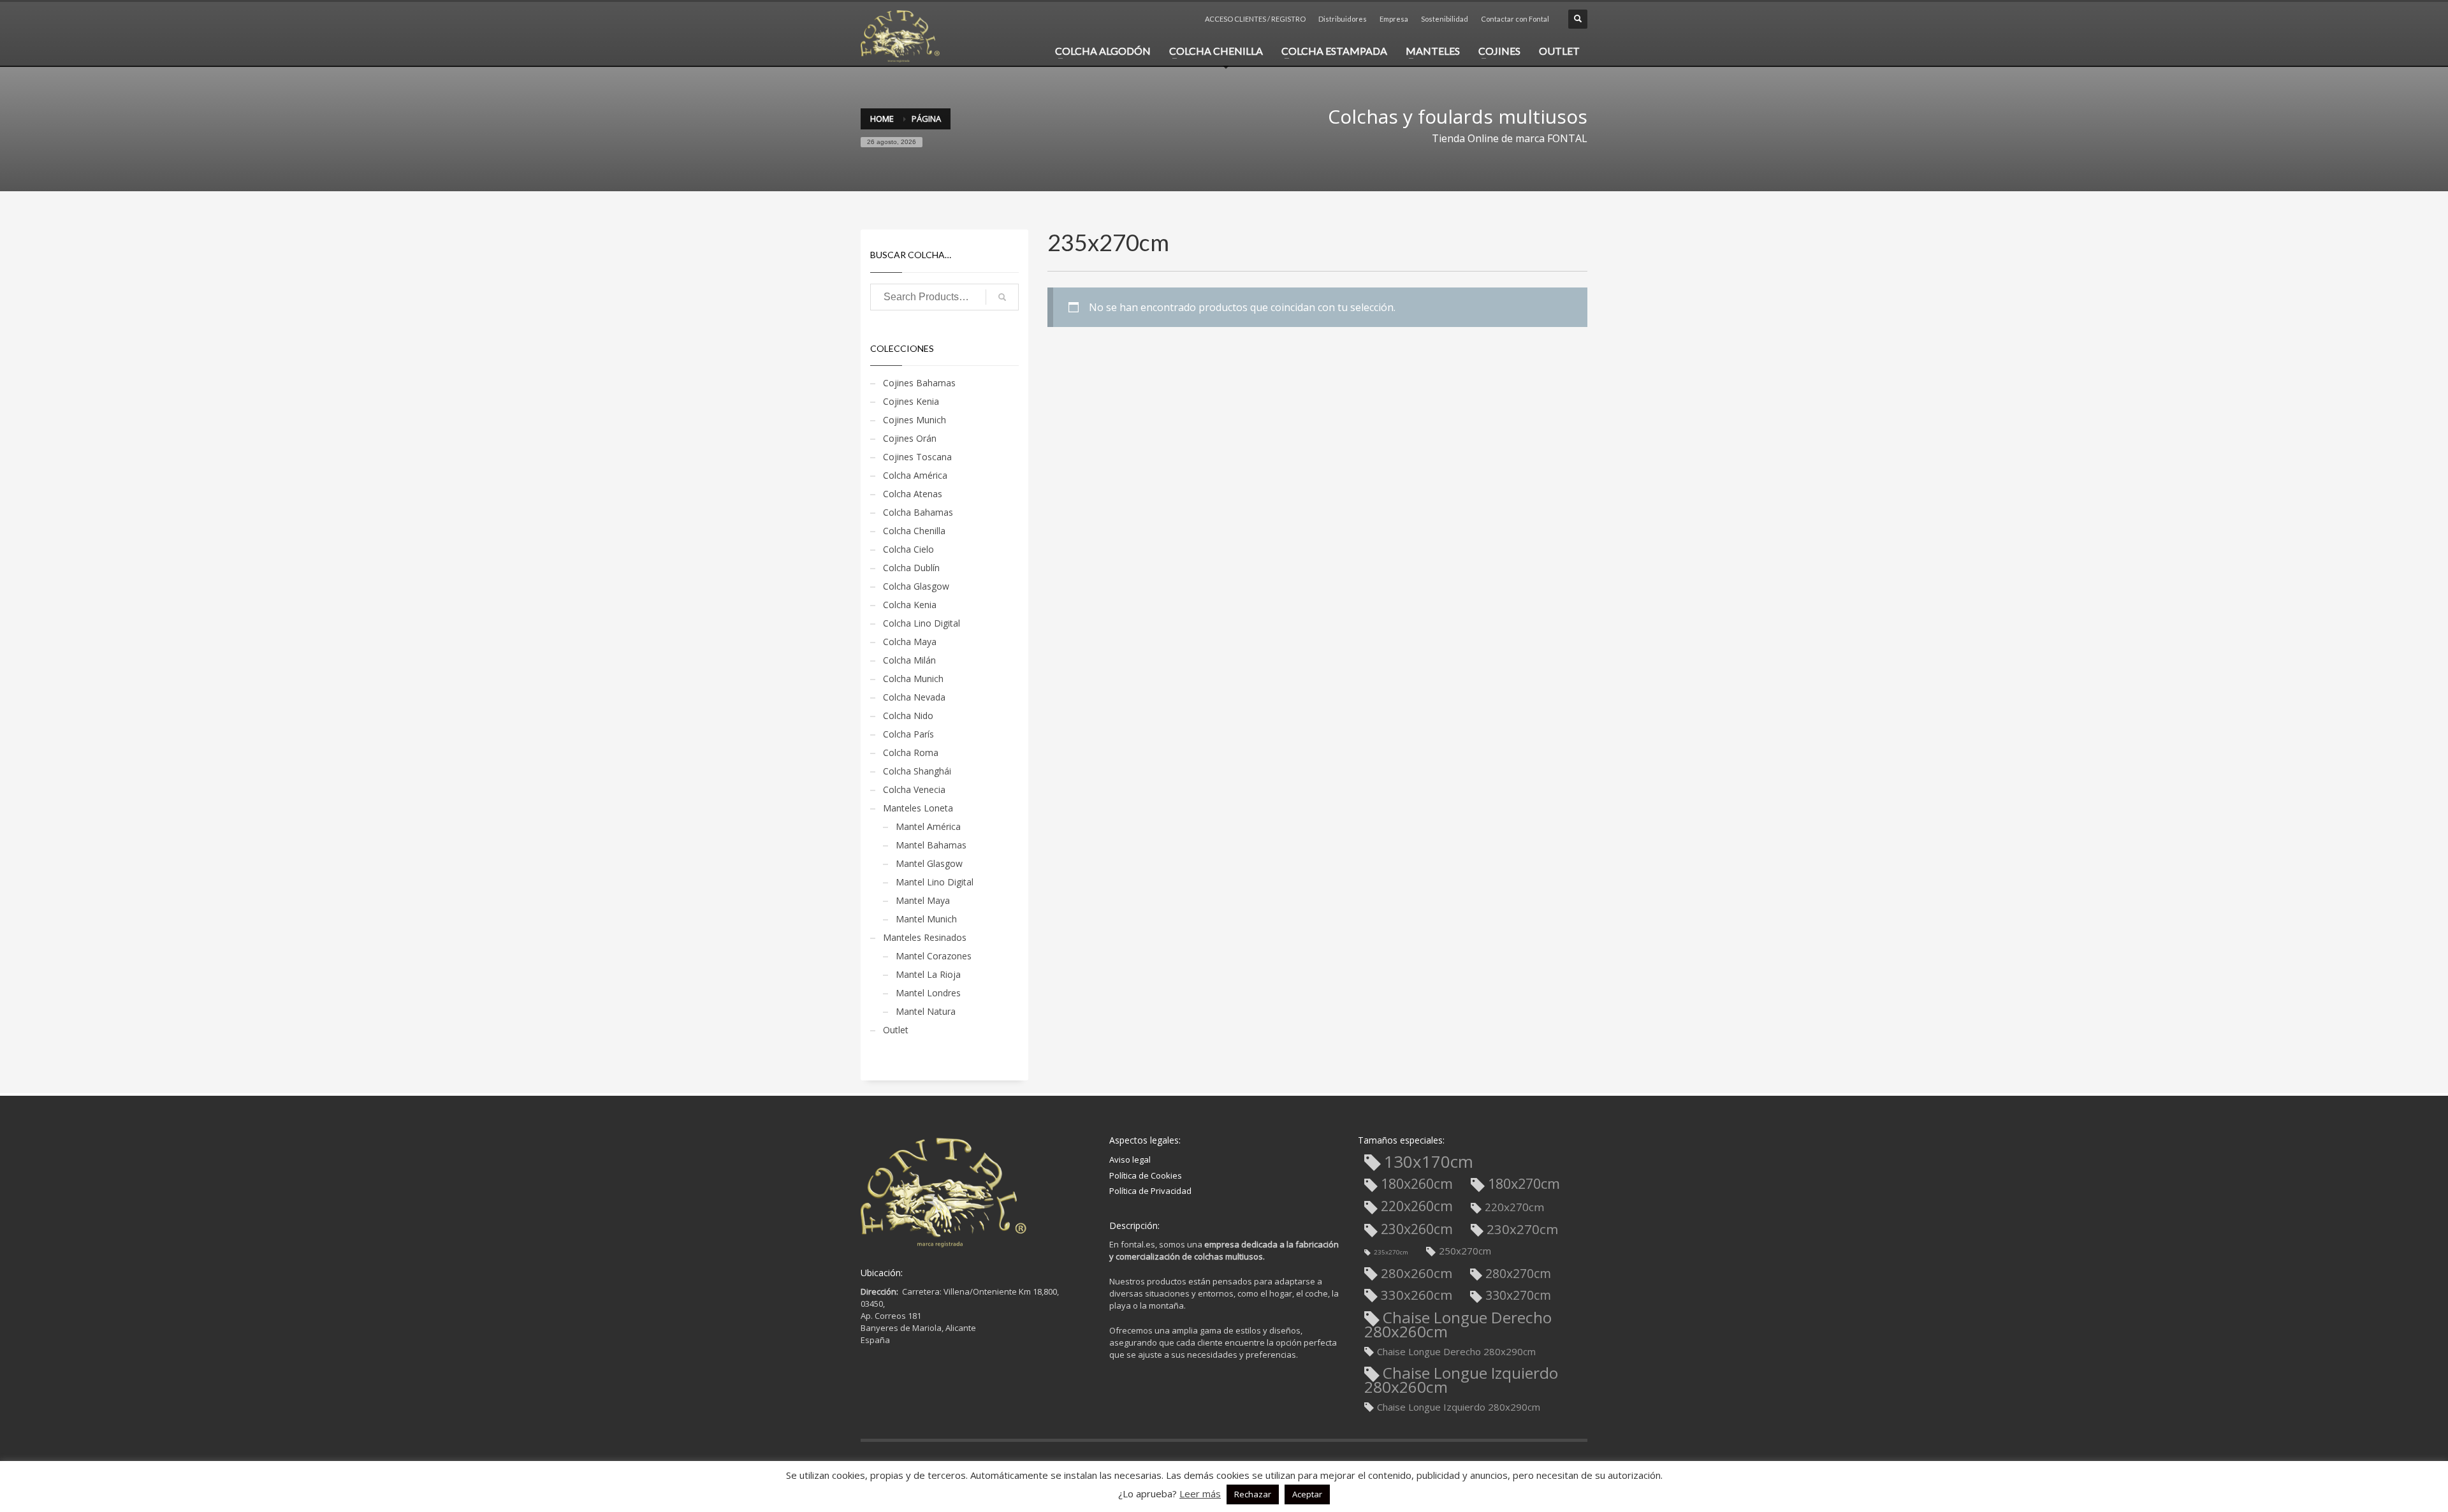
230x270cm (1522, 1229)
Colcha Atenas (913, 494)
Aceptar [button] (1307, 1494)
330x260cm (1417, 1295)
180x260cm (1417, 1184)
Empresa (1394, 19)
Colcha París (908, 734)
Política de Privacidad (1150, 1191)
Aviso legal (1130, 1159)
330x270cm (1518, 1295)
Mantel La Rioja (928, 974)
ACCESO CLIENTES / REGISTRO (1255, 19)
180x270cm (1524, 1184)
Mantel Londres (928, 993)
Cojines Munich (914, 420)
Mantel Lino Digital (935, 882)
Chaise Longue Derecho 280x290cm (1456, 1351)
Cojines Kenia (911, 401)
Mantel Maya (923, 900)
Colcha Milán (909, 660)
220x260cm (1417, 1206)
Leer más (1200, 1494)
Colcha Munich (913, 679)
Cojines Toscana (917, 457)
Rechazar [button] (1253, 1494)
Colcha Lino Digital (922, 623)
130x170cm (1429, 1163)
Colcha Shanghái (917, 771)
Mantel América (928, 826)
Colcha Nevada (914, 697)
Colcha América (915, 475)
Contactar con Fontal (1515, 19)
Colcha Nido (908, 716)
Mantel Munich (926, 919)
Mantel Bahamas (931, 845)
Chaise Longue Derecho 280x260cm (1458, 1324)
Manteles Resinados (925, 937)
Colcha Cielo (908, 549)
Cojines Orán (910, 438)
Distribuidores (1343, 19)
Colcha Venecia (914, 789)
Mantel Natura (926, 1011)
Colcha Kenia (910, 605)
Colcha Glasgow (916, 586)
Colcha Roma (911, 752)
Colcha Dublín (911, 568)
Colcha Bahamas (918, 512)
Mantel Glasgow (929, 863)
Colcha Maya (910, 642)
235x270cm (1391, 1252)
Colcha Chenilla (914, 531)
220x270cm (1515, 1207)
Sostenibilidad (1445, 19)
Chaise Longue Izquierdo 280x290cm (1459, 1407)
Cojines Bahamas (919, 383)
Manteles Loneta (918, 808)
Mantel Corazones (934, 956)
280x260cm (1417, 1273)
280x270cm (1518, 1273)
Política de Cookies (1146, 1175)
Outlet (896, 1030)
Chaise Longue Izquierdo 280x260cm (1461, 1380)
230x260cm (1417, 1229)
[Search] (1002, 297)
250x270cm (1465, 1251)
